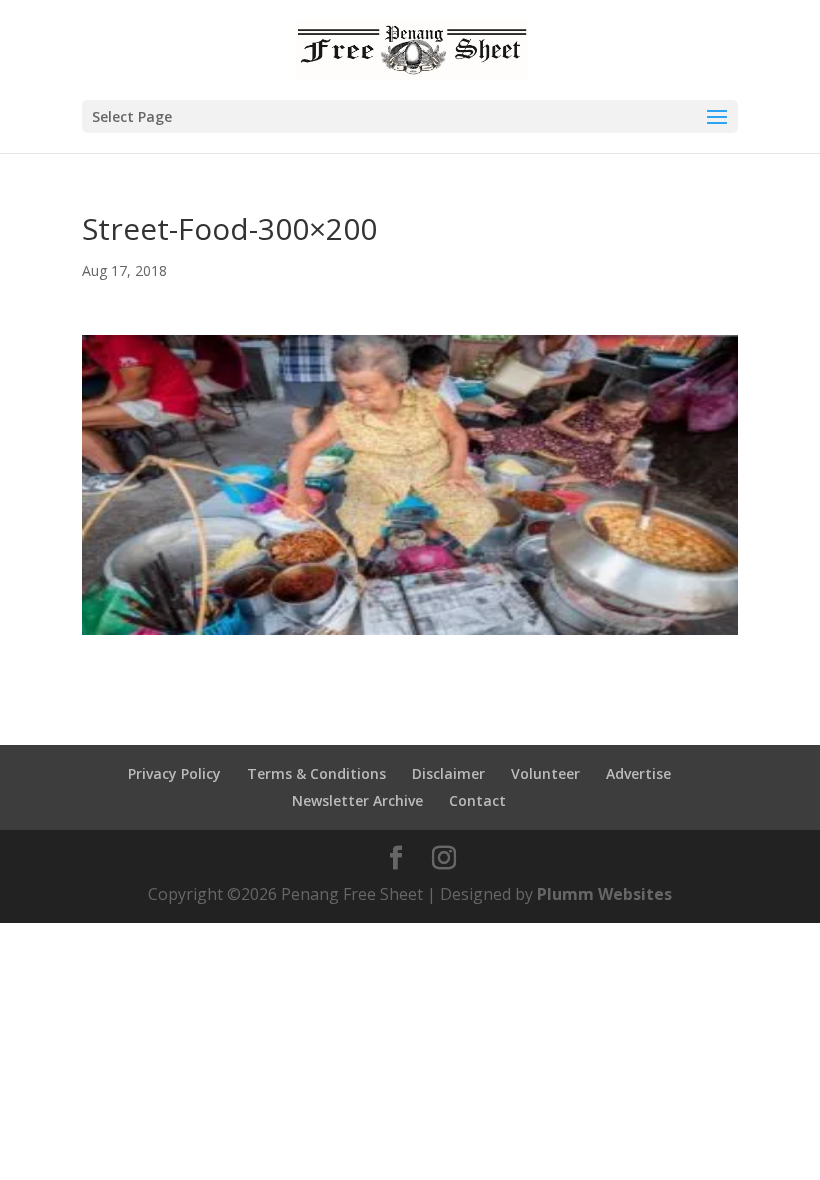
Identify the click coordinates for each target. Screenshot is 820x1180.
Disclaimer (448, 773)
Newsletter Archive (357, 800)
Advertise (638, 773)
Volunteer (545, 773)
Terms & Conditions (316, 773)
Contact (477, 800)
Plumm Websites (604, 894)
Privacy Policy (174, 773)
